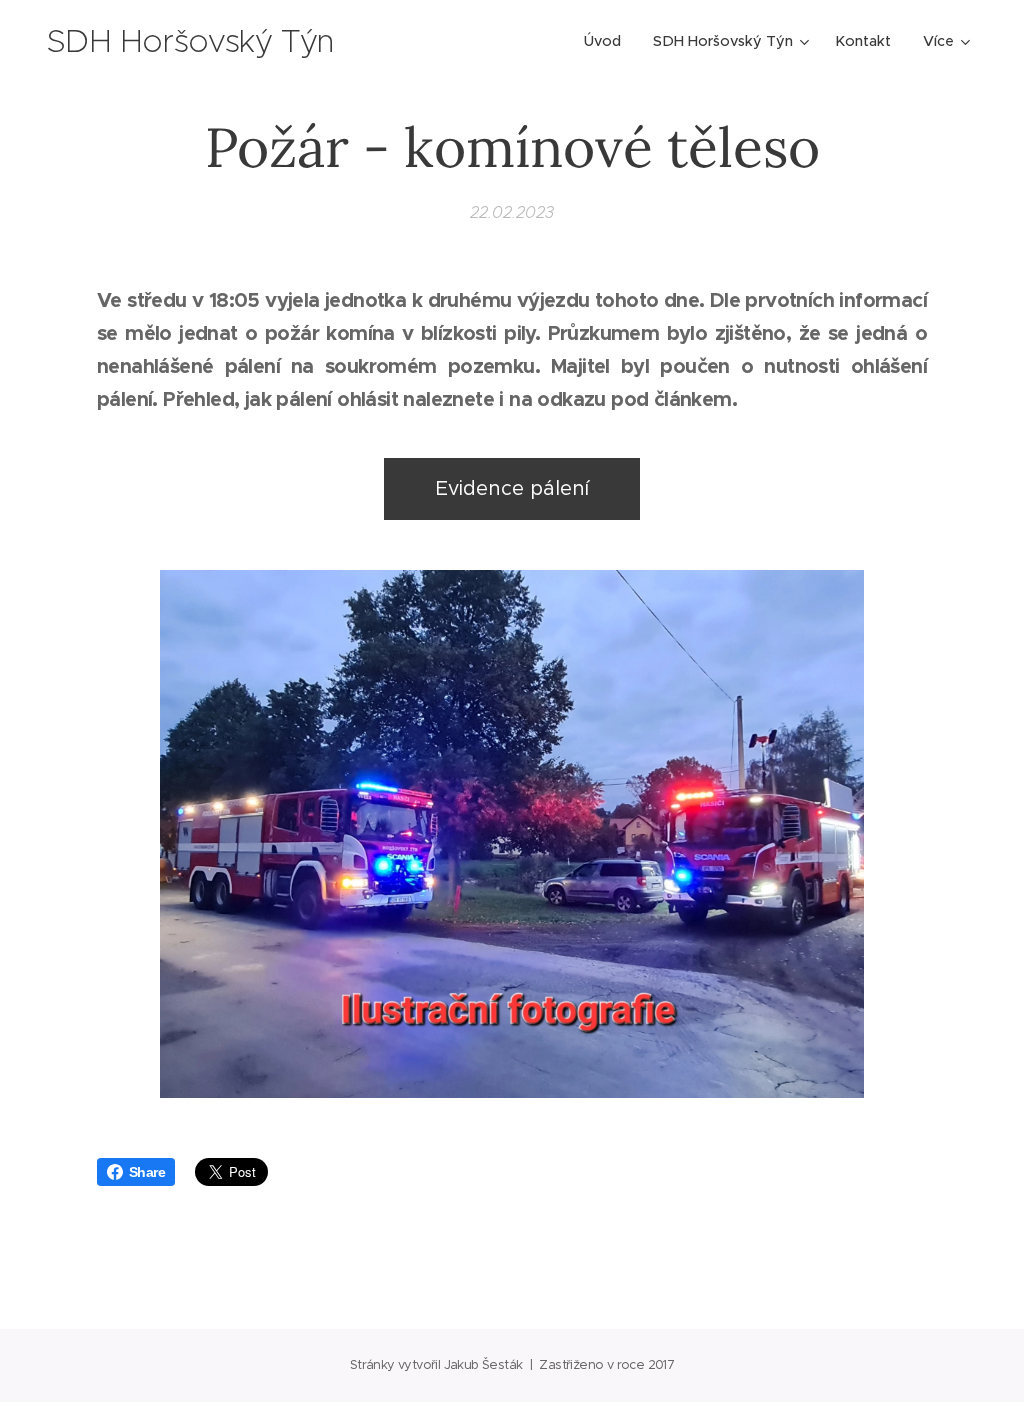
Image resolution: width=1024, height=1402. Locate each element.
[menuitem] (608, 41)
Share (147, 1172)
